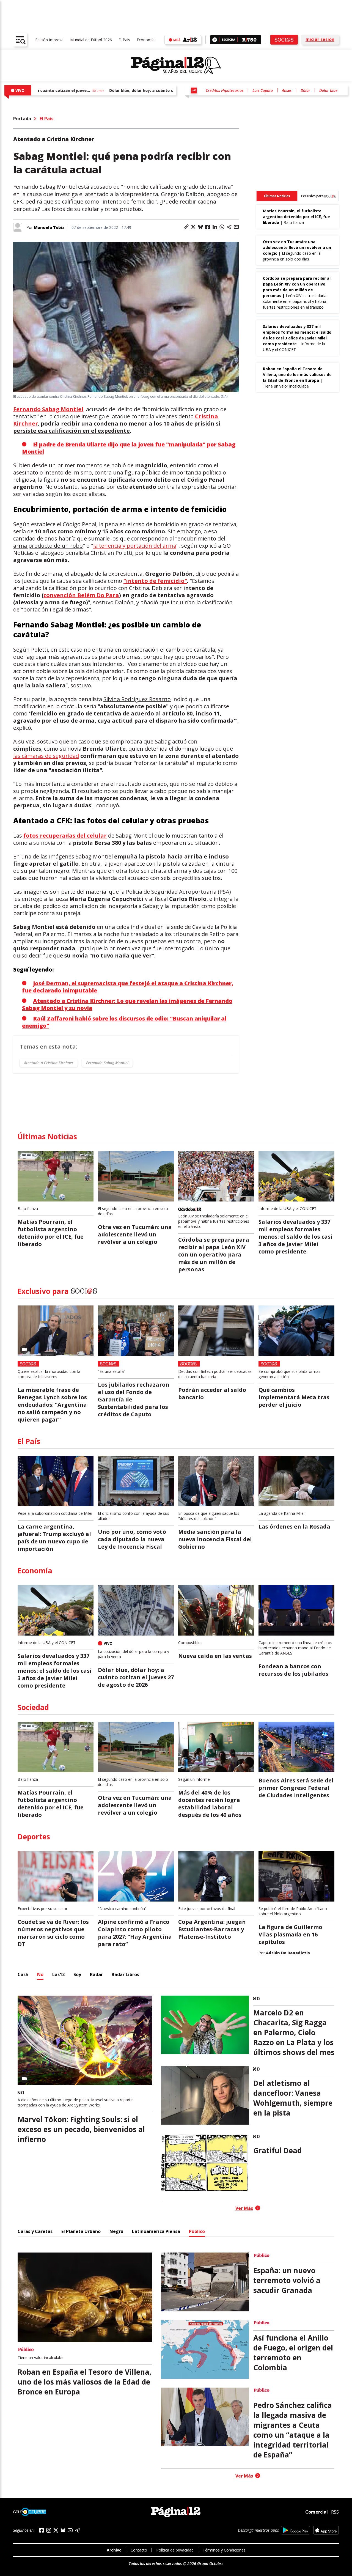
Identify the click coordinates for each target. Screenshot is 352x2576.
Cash (23, 1974)
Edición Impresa (49, 40)
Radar (96, 1974)
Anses (287, 90)
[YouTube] (70, 2530)
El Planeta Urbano (81, 2231)
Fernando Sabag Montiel (48, 409)
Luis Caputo (263, 90)
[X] (56, 2530)
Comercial (317, 2512)
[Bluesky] (63, 2530)
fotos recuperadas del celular (65, 836)
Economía (146, 40)
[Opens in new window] (295, 2530)
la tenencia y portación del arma (135, 546)
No (40, 1974)
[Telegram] (77, 2530)
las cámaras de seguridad (46, 756)
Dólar (305, 90)
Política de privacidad (175, 2550)
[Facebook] (42, 2530)
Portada (22, 119)
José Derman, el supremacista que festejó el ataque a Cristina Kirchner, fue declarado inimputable (128, 987)
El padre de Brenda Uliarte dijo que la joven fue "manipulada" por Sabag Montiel (129, 448)
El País (124, 40)
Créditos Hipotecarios (225, 90)
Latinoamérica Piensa (156, 2231)
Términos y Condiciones (224, 2550)
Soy (77, 1974)
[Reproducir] (215, 40)
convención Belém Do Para (81, 595)
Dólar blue (328, 90)
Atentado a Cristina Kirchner (49, 1063)
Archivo (114, 2550)
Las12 (58, 1974)
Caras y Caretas (35, 2231)
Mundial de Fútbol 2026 (91, 40)
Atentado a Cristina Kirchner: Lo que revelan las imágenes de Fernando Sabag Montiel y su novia (127, 1004)
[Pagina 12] (176, 65)
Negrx (116, 2231)
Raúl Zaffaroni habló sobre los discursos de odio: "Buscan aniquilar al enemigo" (124, 1022)
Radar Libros (125, 1974)
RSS (335, 2512)
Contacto (139, 2550)
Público (197, 2231)
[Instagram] (49, 2530)
